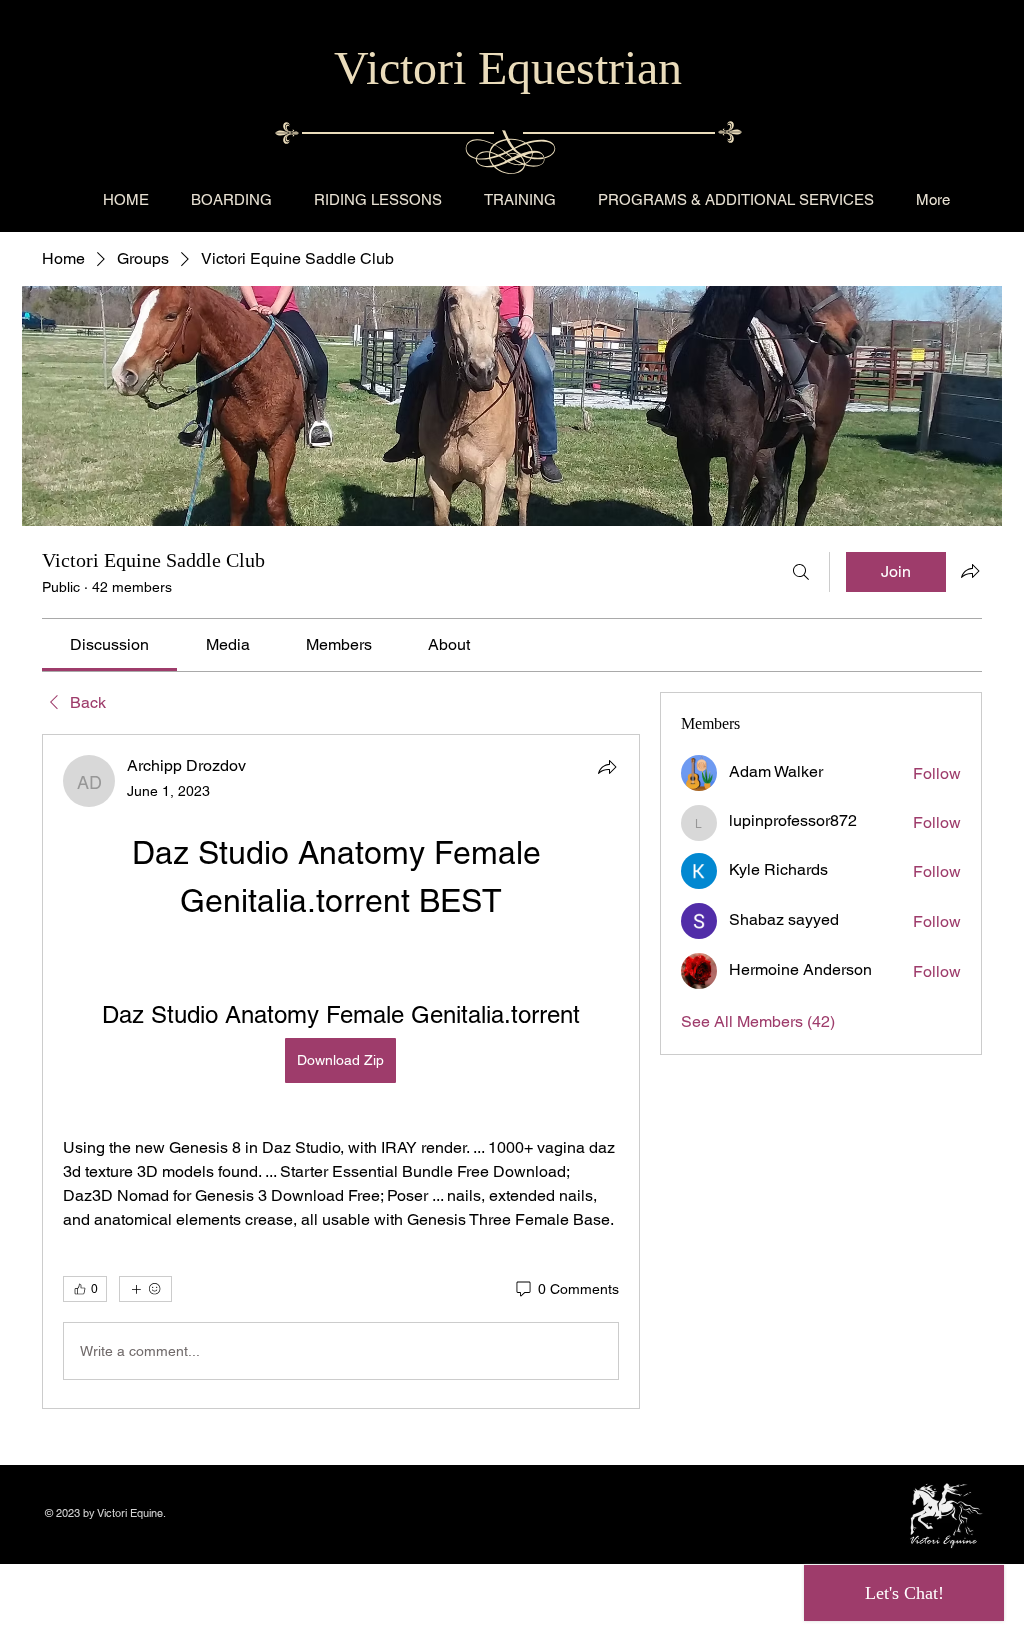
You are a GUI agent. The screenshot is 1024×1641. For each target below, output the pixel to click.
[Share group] (970, 571)
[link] (109, 644)
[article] (341, 1071)
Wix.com (189, 1513)
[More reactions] (145, 1289)
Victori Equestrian (508, 67)
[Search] (801, 572)
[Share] (607, 767)
